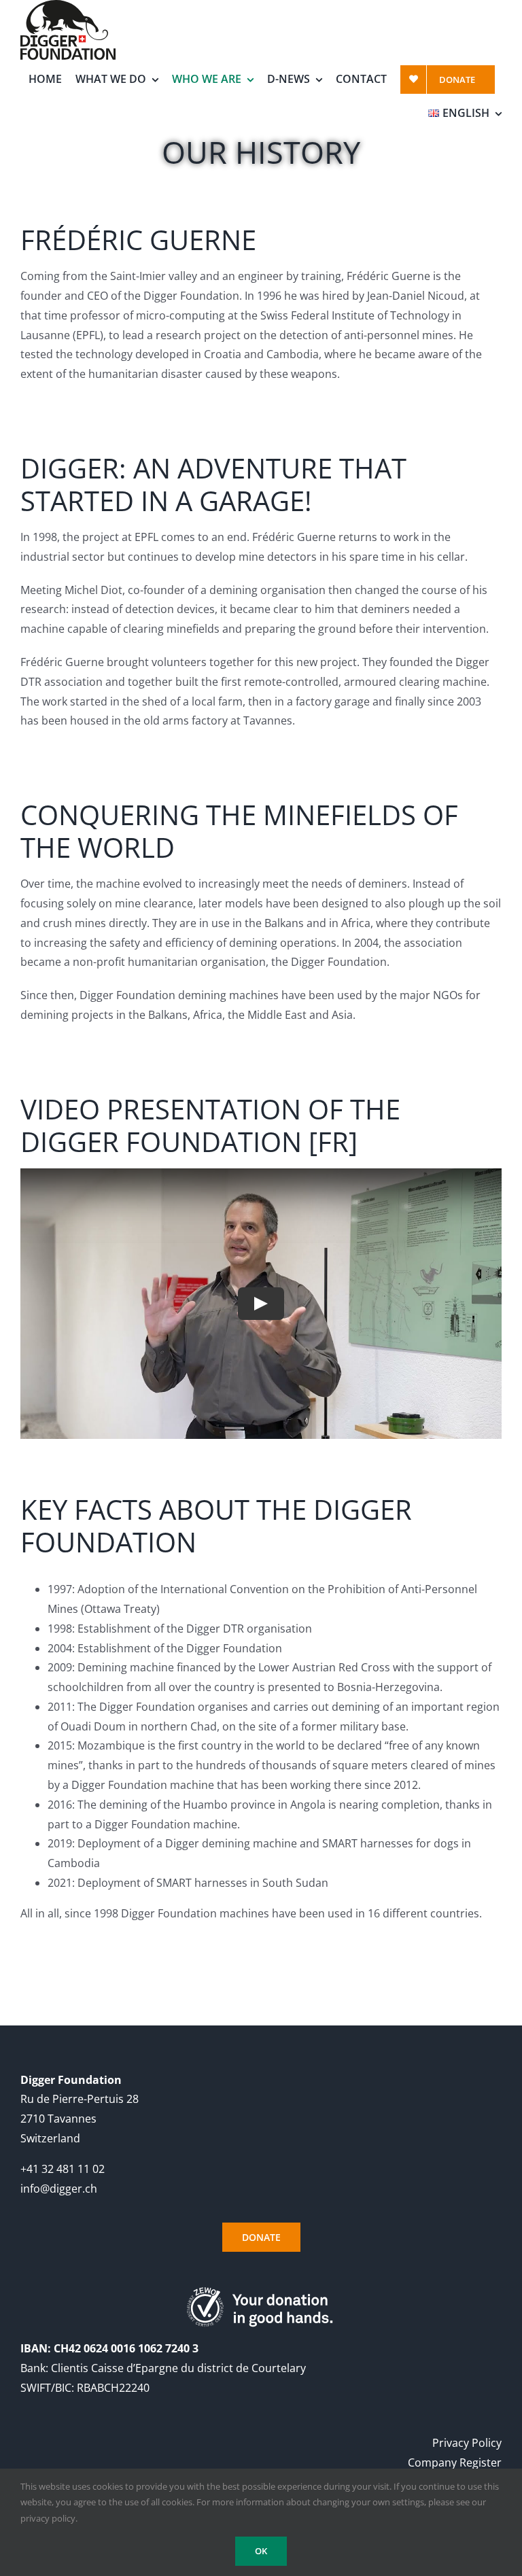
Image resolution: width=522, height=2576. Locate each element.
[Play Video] (261, 1304)
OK (261, 2551)
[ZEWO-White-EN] (261, 2291)
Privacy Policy (467, 2443)
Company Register (455, 2462)
